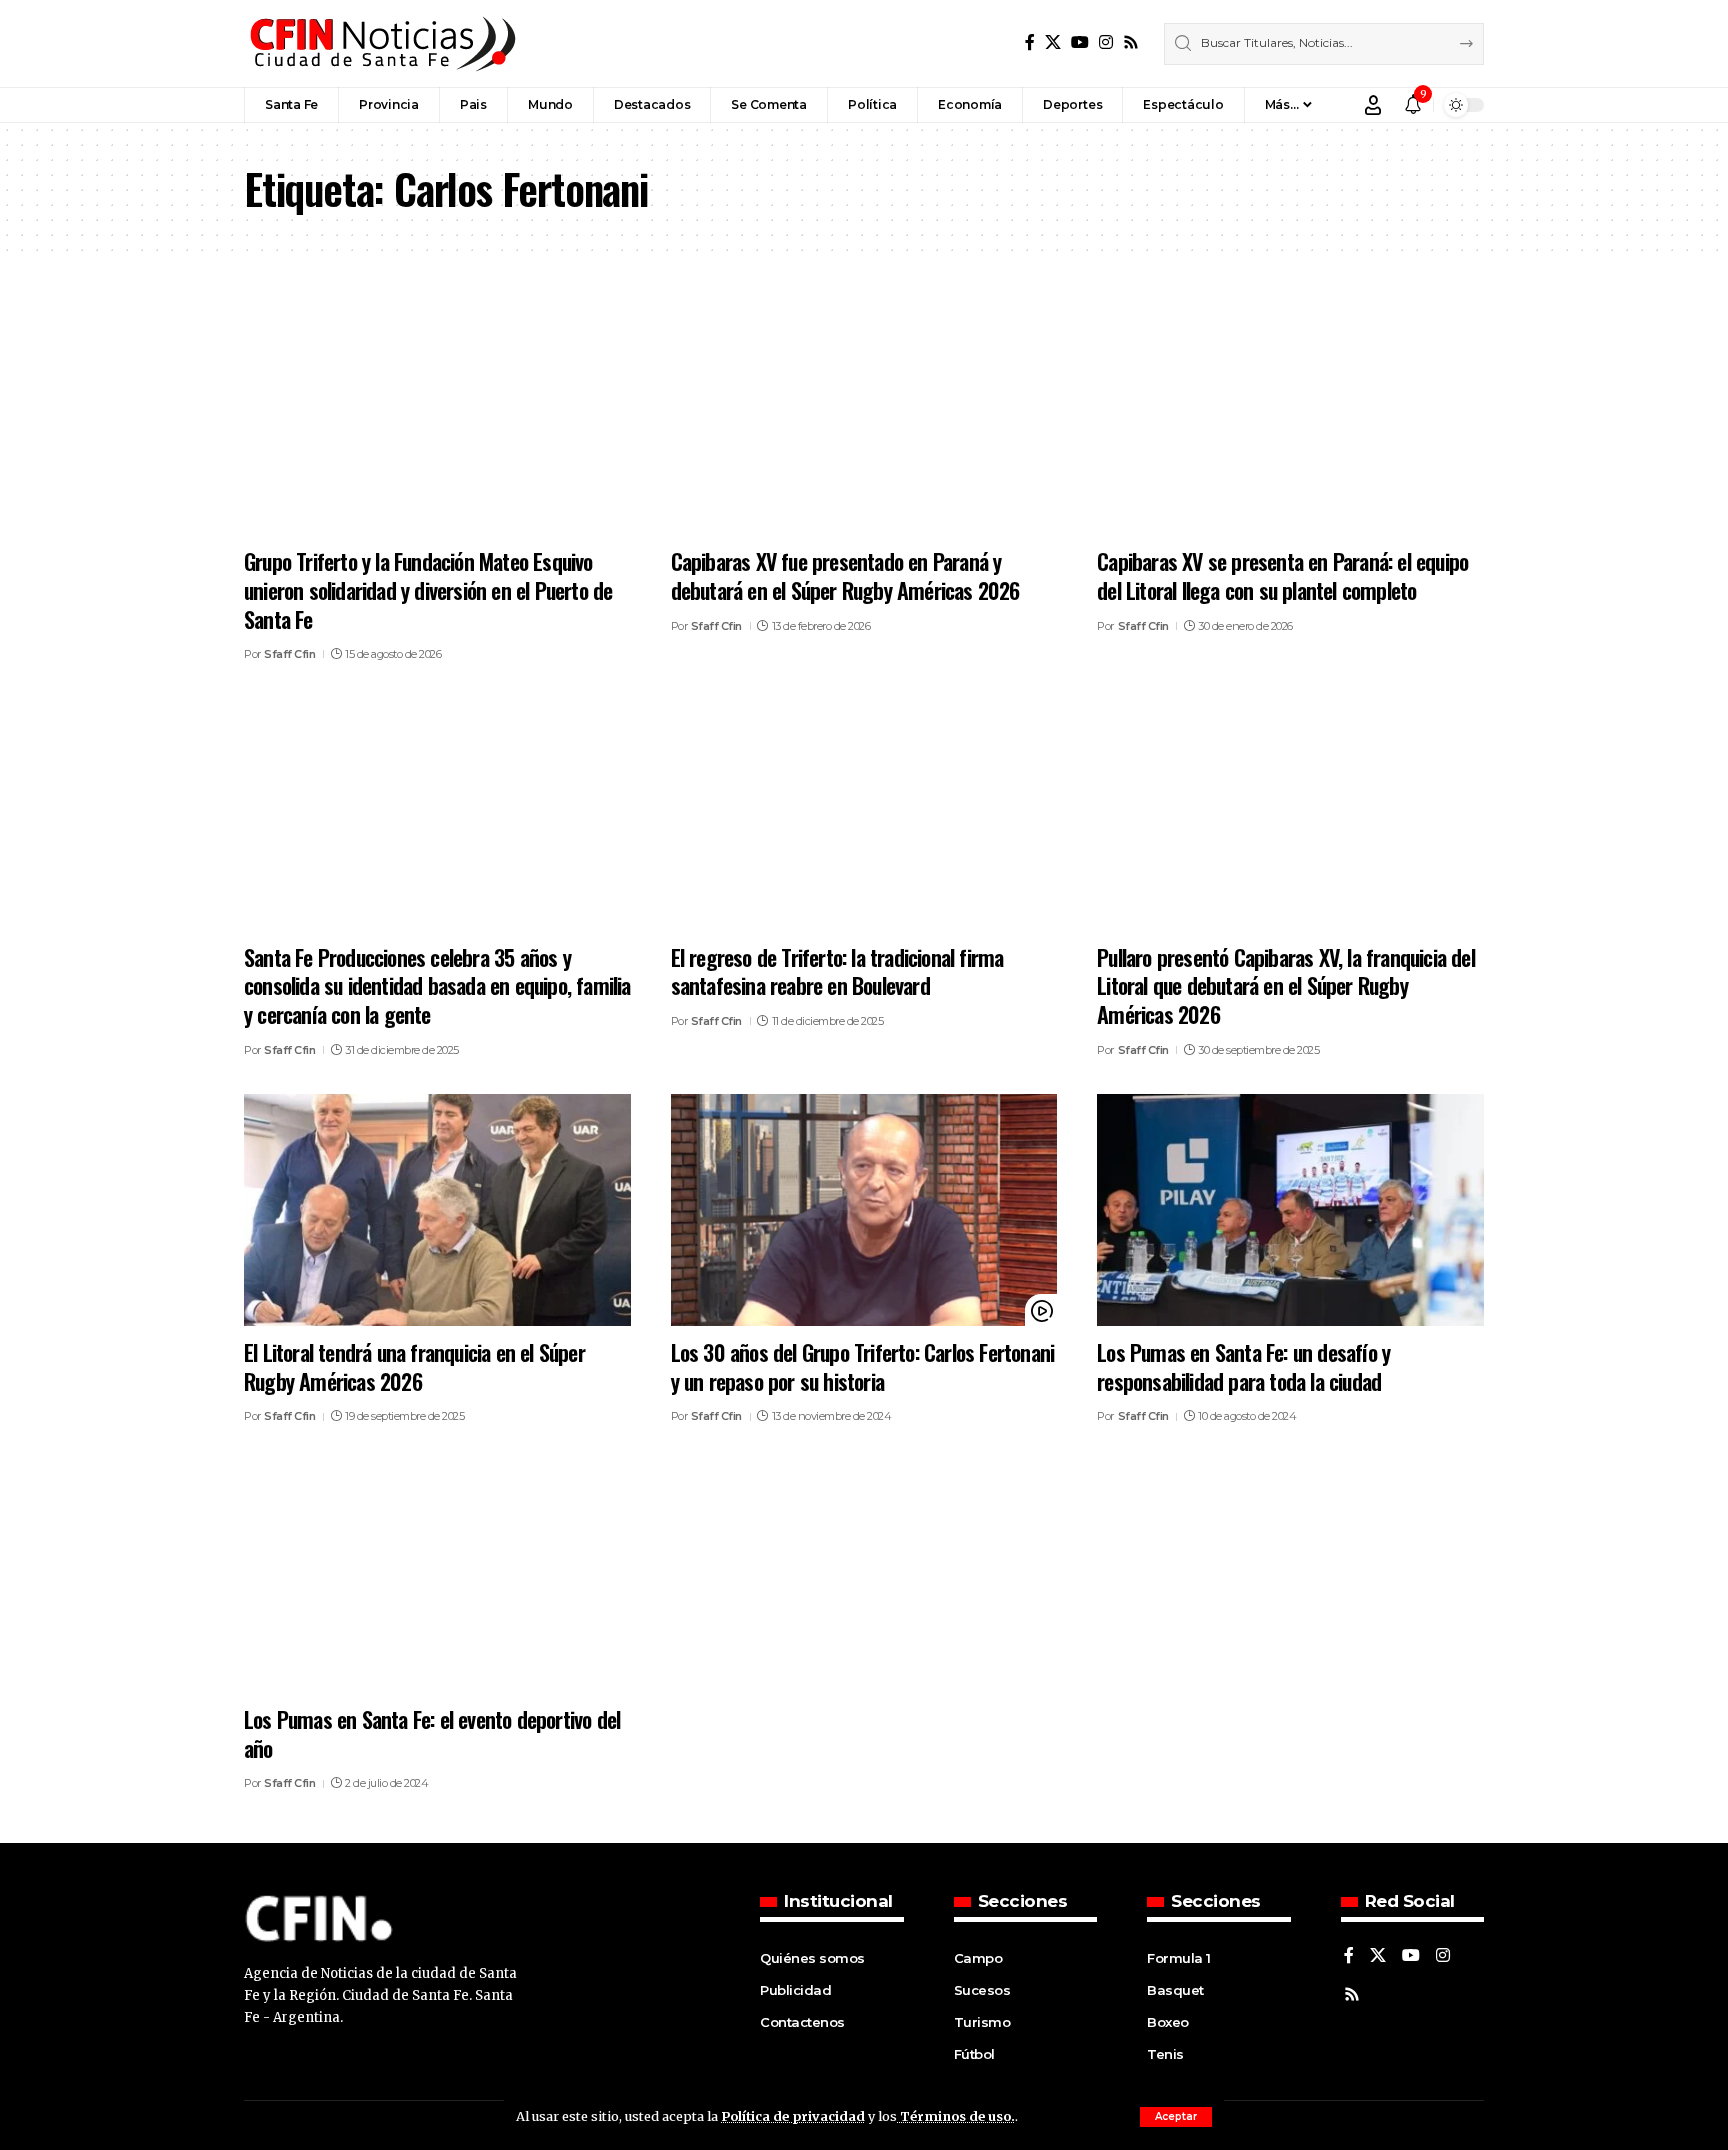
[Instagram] (1106, 42)
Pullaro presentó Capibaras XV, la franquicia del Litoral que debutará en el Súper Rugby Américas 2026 (1286, 985)
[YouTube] (1080, 42)
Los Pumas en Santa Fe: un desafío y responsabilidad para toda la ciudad (1243, 1366)
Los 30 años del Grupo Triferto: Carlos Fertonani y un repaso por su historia (863, 1366)
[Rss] (1131, 42)
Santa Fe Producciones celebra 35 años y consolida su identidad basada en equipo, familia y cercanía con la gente (437, 985)
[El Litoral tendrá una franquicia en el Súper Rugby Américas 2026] (437, 1210)
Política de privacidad (793, 2116)
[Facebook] (1030, 42)
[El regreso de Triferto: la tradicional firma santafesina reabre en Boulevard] (864, 815)
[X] (1053, 42)
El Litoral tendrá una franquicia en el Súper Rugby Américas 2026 (414, 1366)
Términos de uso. (956, 2116)
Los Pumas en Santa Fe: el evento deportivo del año (432, 1733)
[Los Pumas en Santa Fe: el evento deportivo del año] (437, 1577)
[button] (1176, 2117)
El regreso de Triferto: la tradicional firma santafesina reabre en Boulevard (837, 971)
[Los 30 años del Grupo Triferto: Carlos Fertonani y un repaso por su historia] (864, 1210)
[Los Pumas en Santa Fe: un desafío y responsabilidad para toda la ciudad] (1290, 1210)
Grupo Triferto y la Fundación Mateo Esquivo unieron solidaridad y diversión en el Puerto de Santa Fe (428, 589)
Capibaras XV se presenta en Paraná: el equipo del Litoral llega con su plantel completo (1282, 575)
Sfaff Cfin (289, 654)
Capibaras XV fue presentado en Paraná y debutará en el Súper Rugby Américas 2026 (845, 575)
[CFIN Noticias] (381, 43)
